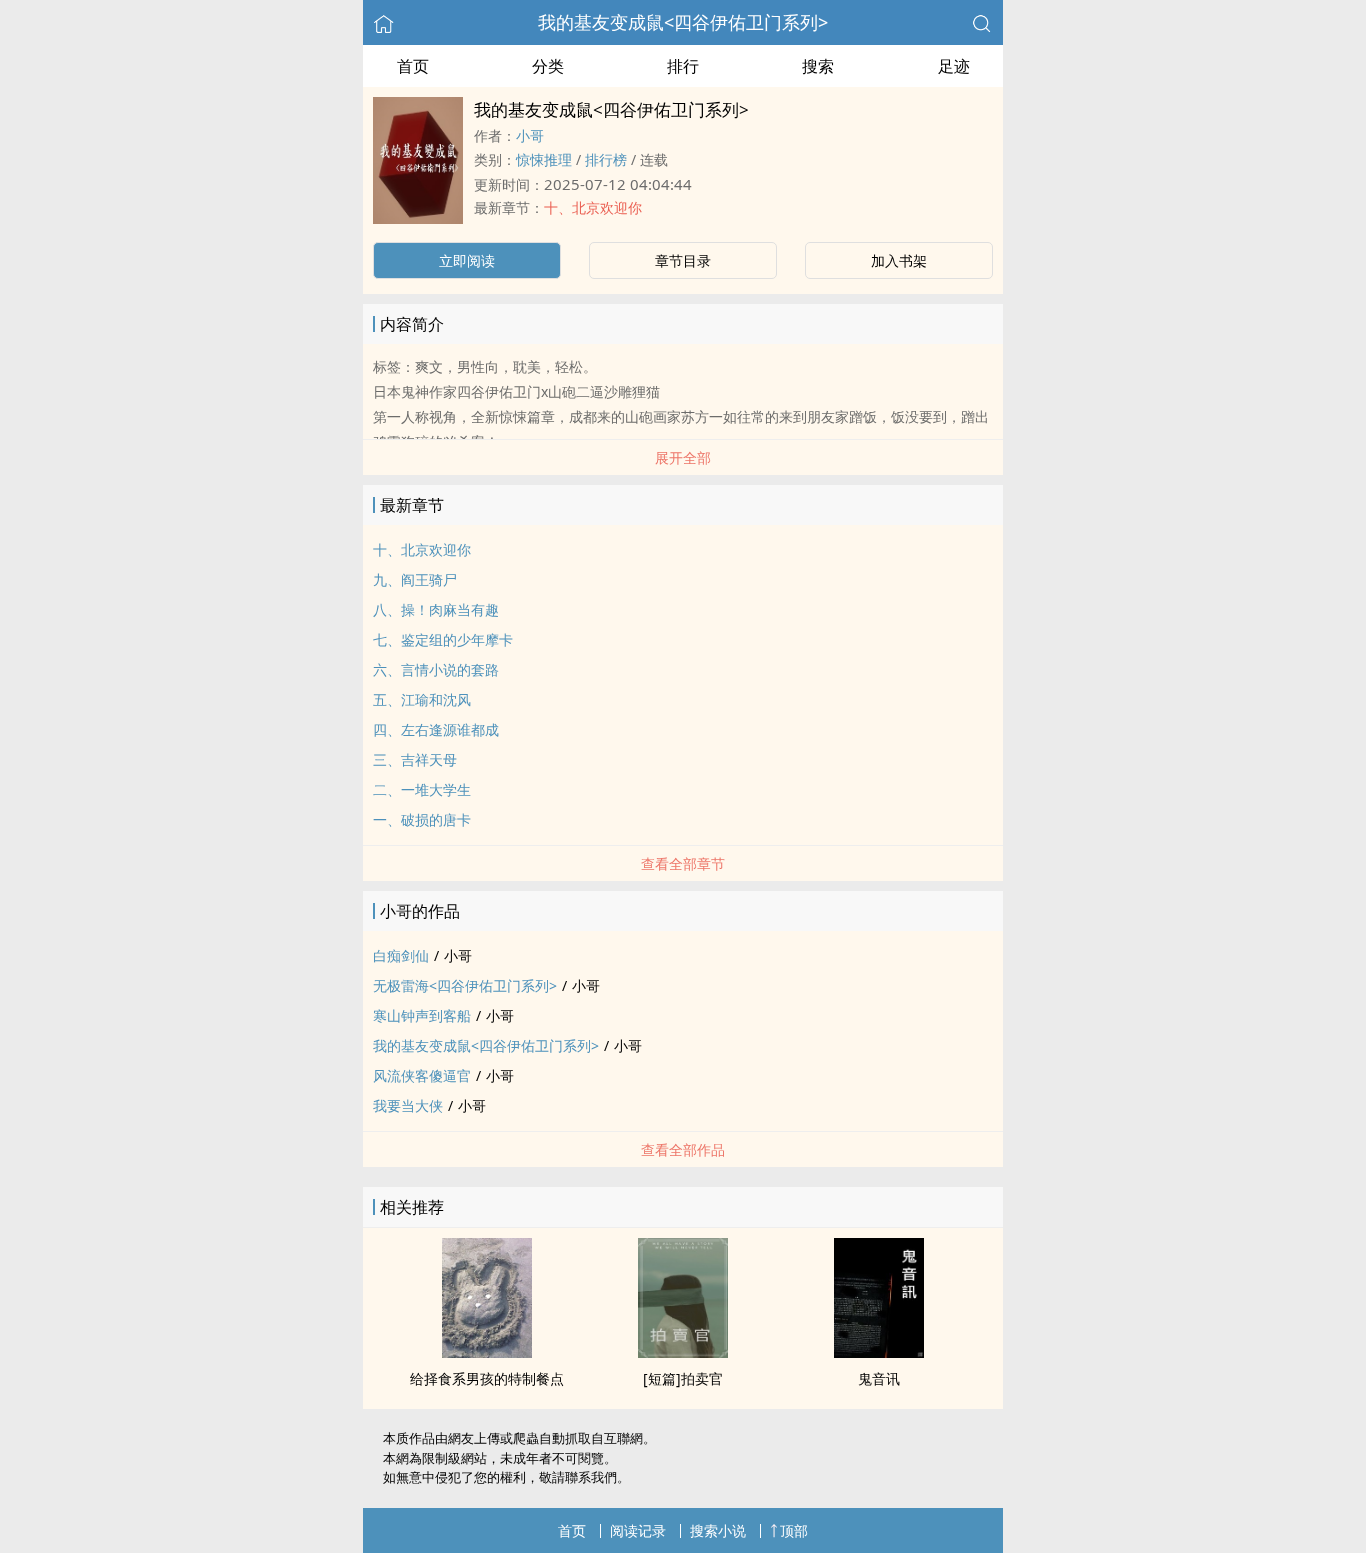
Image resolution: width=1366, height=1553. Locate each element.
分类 (548, 66)
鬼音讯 (879, 1378)
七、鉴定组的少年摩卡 (443, 639)
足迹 (954, 66)
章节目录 (683, 260)
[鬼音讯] (879, 1352)
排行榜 (606, 159)
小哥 (530, 135)
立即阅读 (467, 260)
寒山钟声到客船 (422, 1015)
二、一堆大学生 (422, 789)
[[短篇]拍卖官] (683, 1352)
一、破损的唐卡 (422, 819)
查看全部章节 (683, 863)
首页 (413, 66)
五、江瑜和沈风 (422, 699)
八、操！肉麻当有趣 (436, 609)
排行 (683, 66)
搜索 (818, 66)
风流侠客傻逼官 (422, 1075)
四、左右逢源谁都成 (436, 729)
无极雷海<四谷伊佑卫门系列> (465, 985)
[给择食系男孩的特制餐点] (487, 1352)
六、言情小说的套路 (436, 669)
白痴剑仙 (401, 955)
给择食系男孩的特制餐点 (487, 1378)
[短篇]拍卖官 (683, 1378)
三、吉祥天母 (415, 759)
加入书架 (899, 260)
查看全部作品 (683, 1149)
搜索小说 (718, 1530)
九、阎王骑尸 (415, 579)
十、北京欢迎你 (593, 207)
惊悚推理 (544, 159)
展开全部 (683, 457)
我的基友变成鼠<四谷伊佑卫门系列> (683, 22)
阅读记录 (638, 1530)
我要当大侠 (408, 1105)
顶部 (794, 1530)
